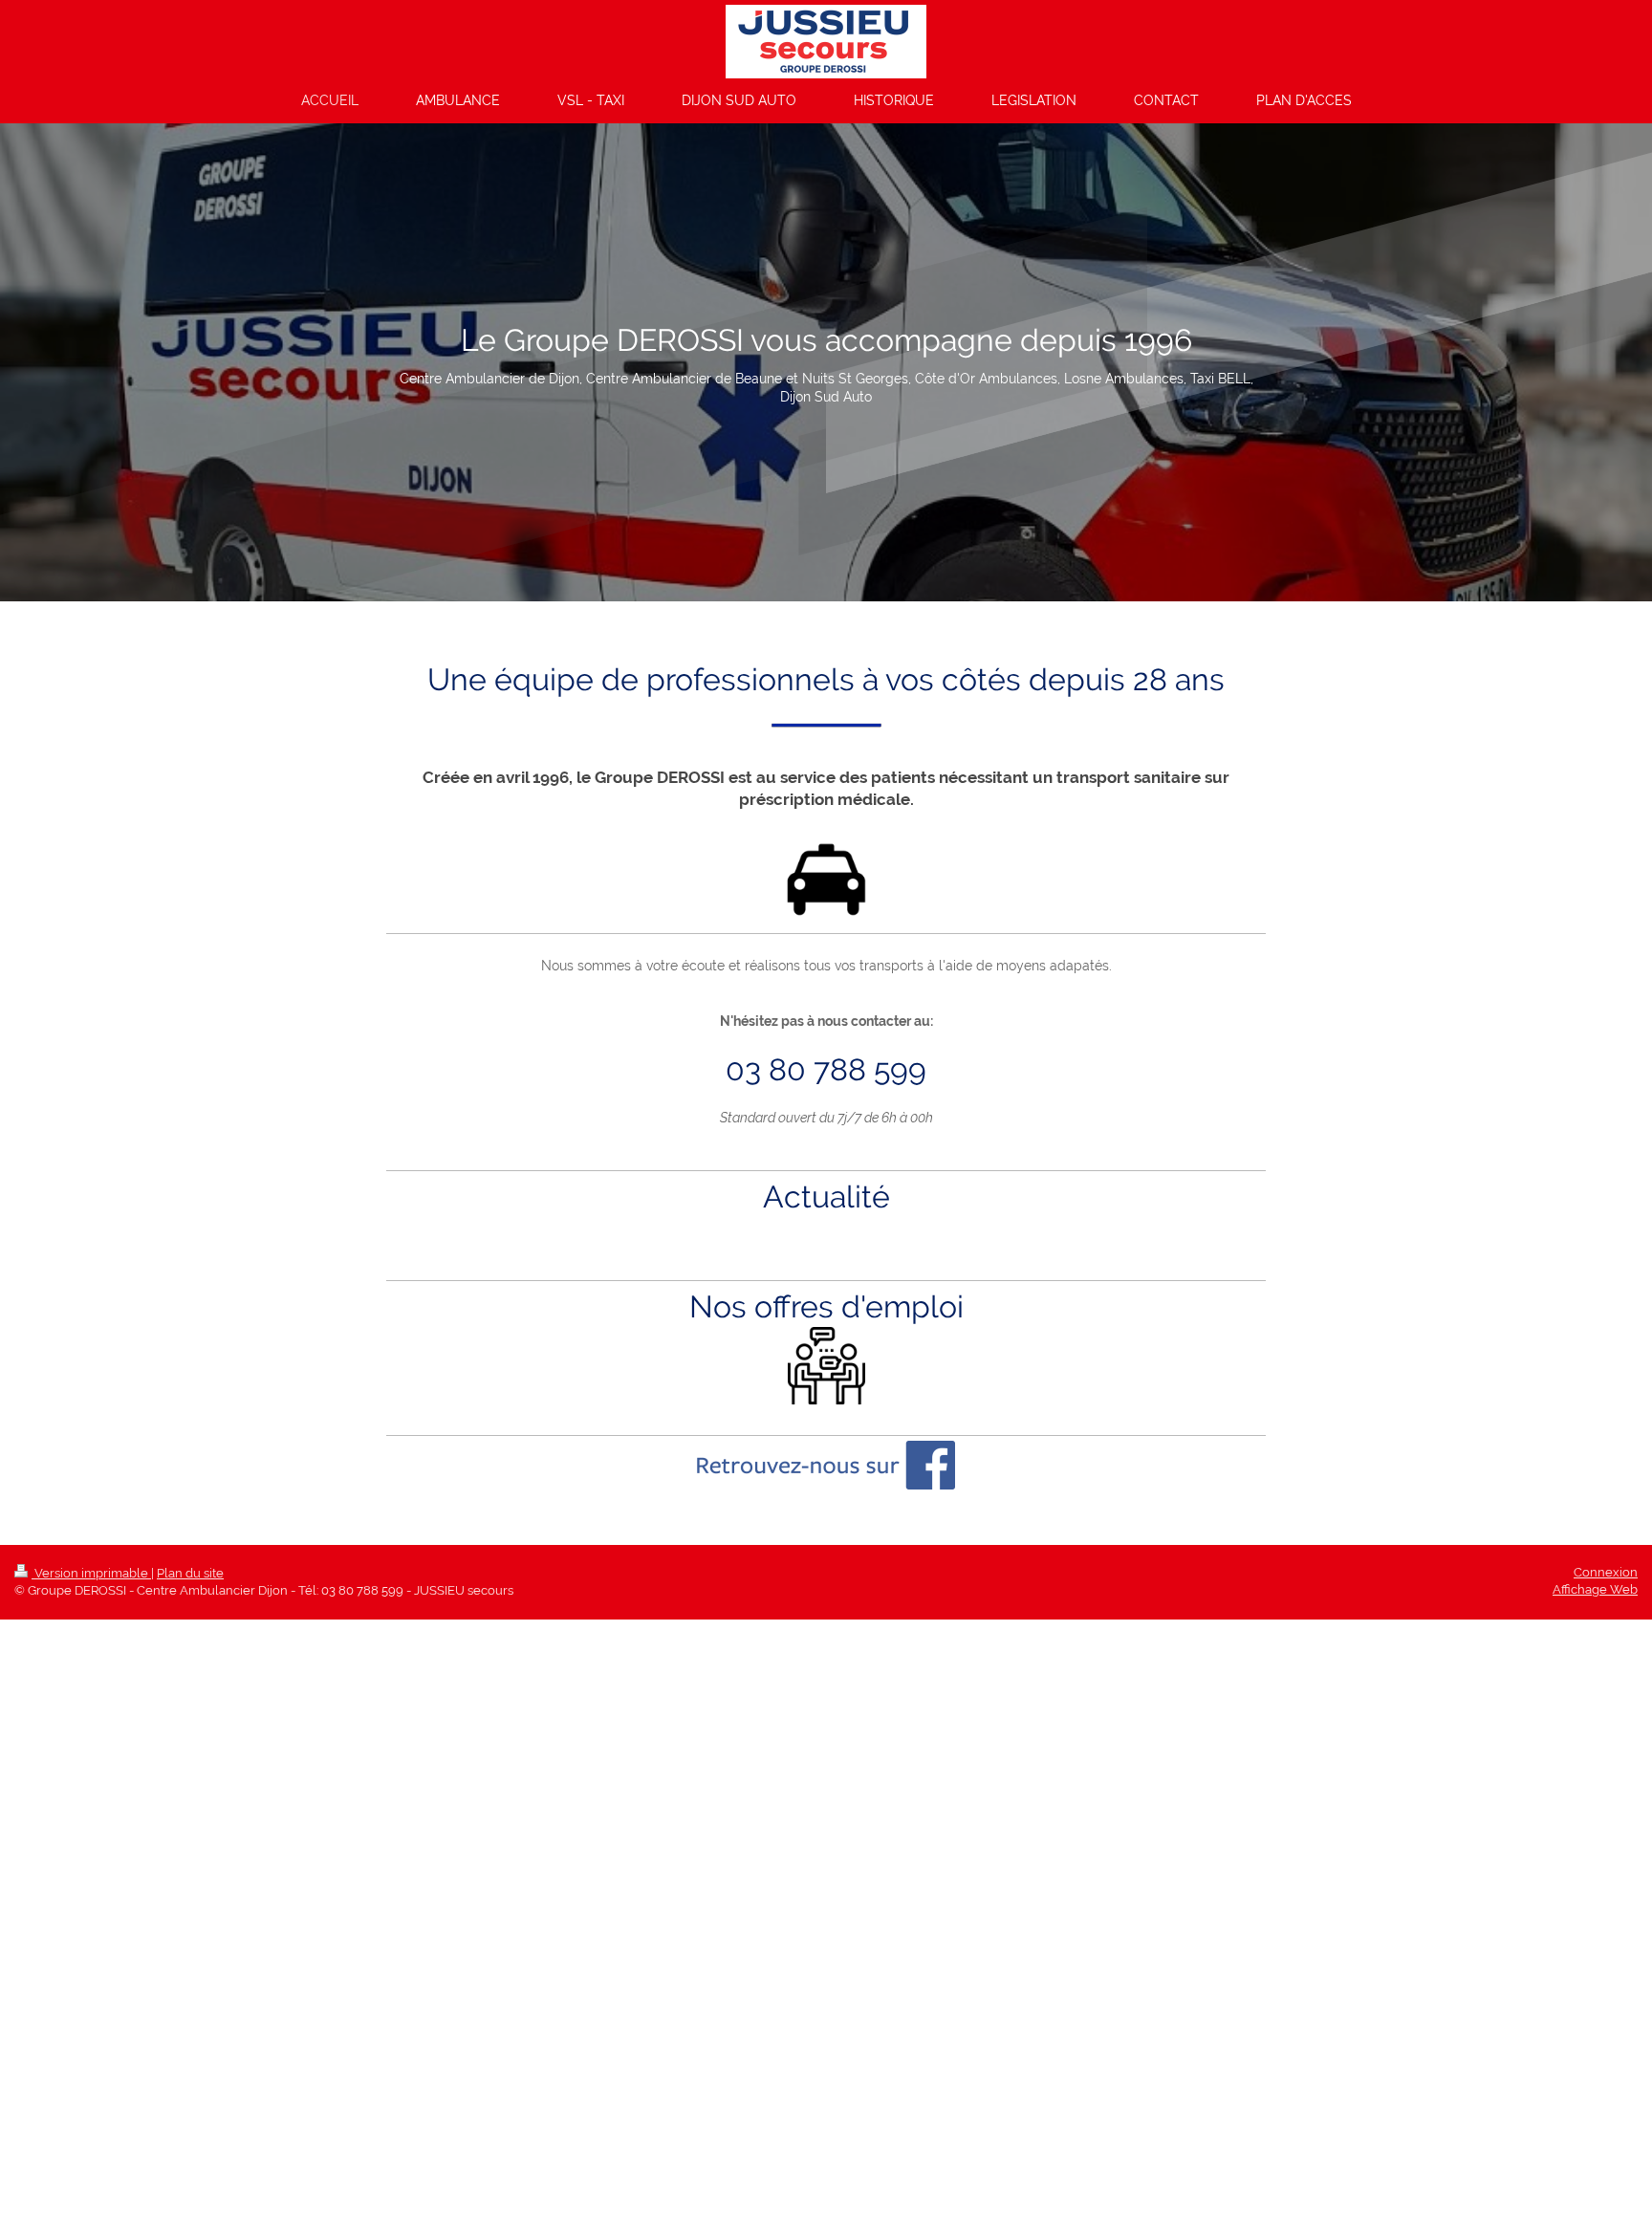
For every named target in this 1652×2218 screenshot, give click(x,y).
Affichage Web (1595, 1589)
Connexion (1606, 1572)
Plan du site (190, 1573)
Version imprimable (91, 1573)
